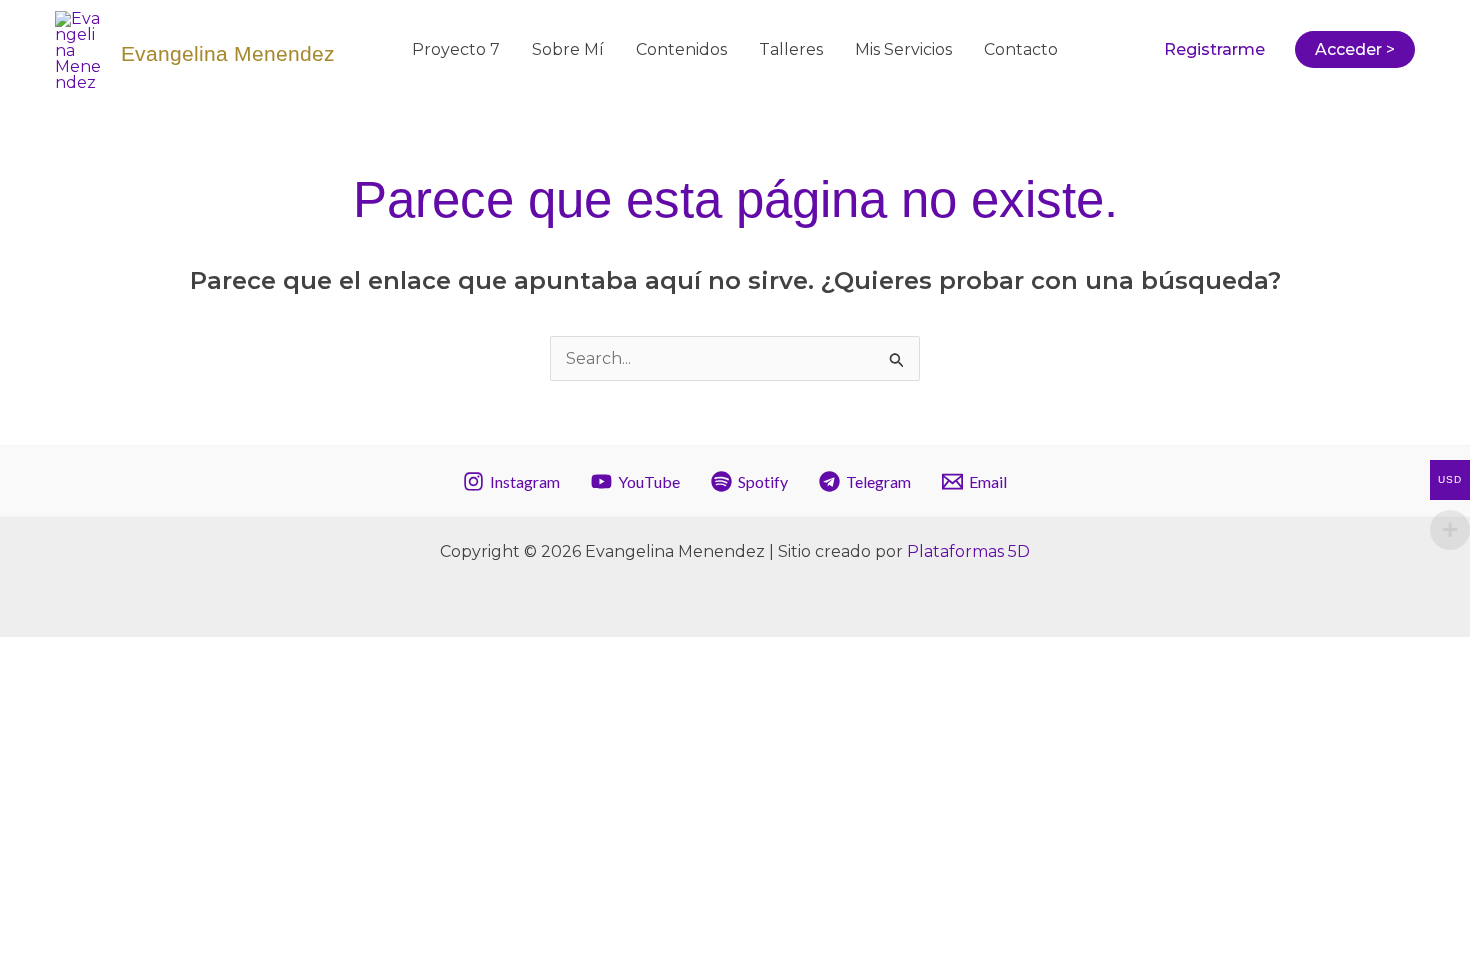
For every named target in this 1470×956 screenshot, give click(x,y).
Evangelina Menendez (228, 53)
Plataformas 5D (968, 551)
